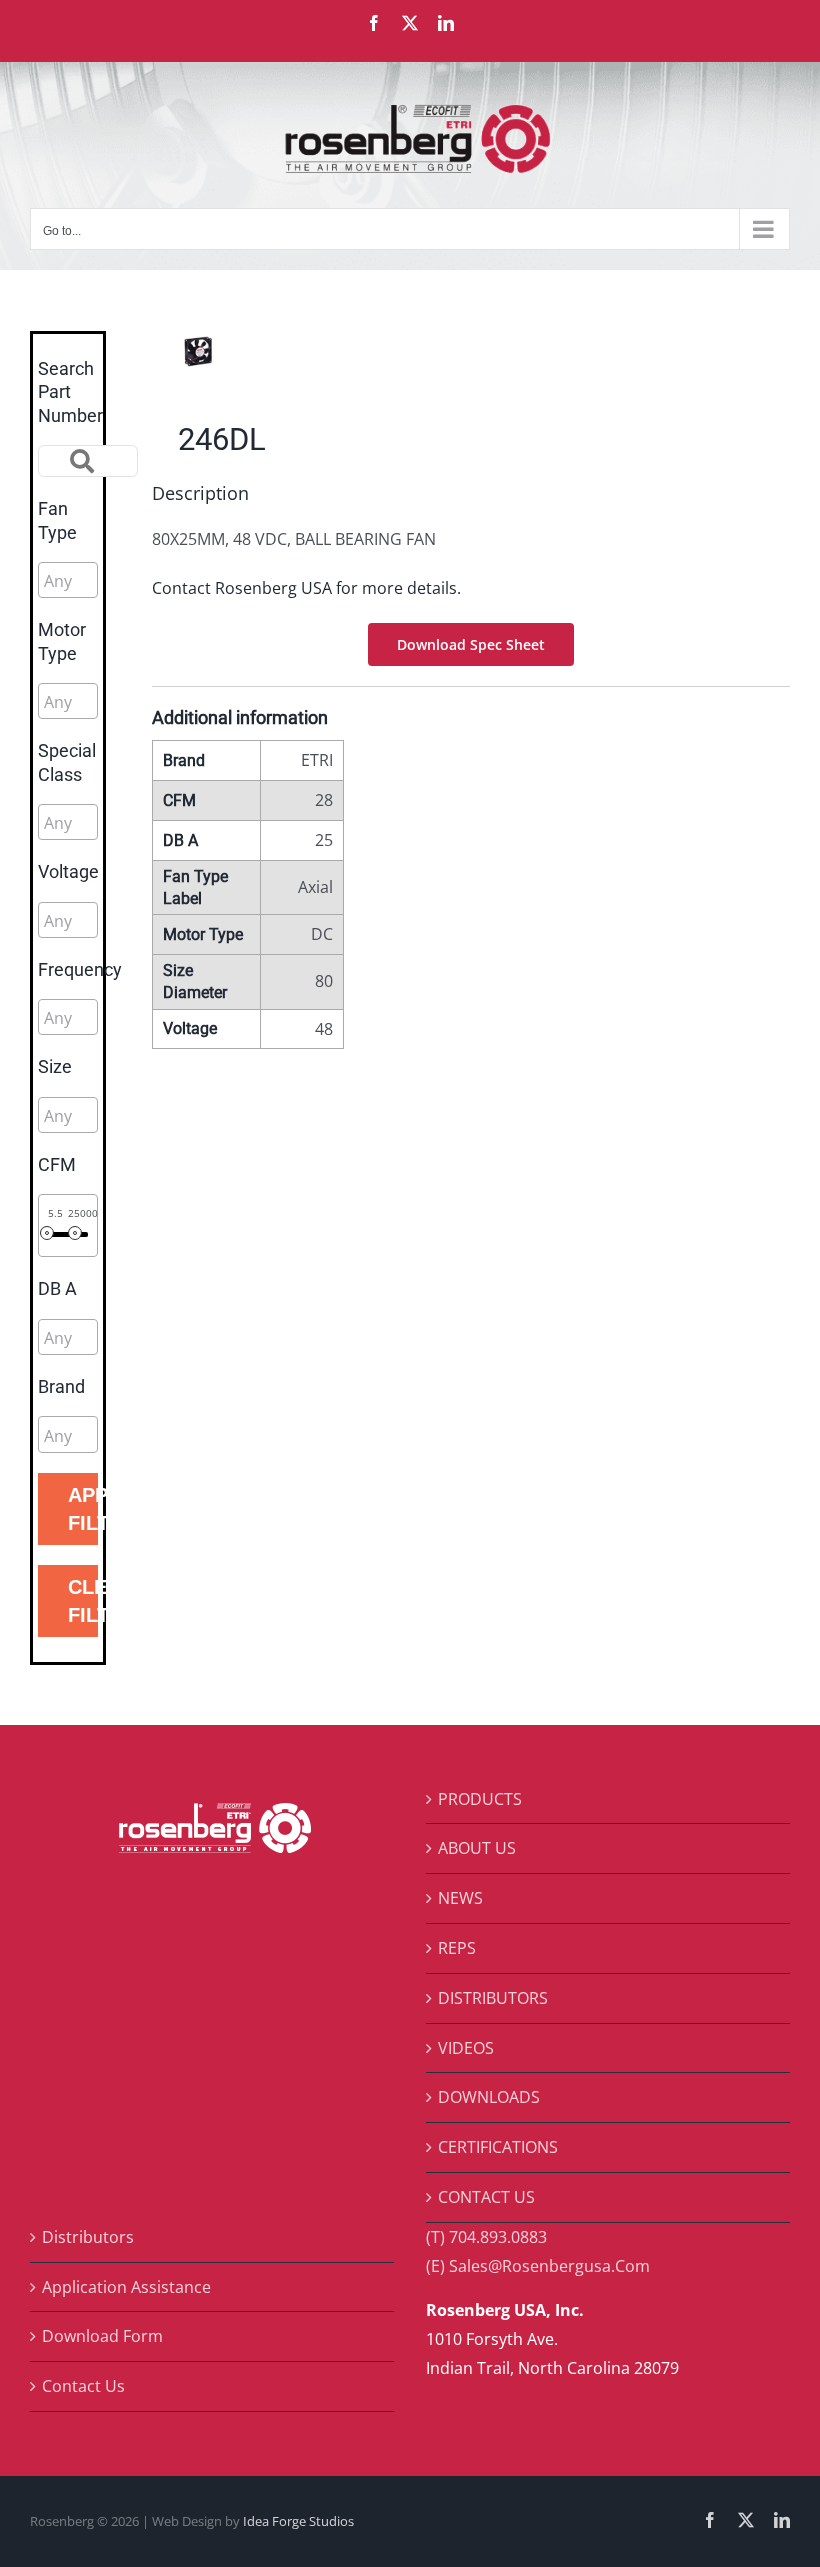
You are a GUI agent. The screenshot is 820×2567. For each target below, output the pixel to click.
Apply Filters (83, 1509)
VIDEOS (466, 2048)
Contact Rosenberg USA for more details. (306, 588)
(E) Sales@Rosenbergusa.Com (538, 2266)
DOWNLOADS (489, 2097)
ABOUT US (477, 1848)
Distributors (88, 2237)
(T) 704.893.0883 (486, 2237)
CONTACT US (486, 2197)
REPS (457, 1948)
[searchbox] (133, 581)
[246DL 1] (305, 350)
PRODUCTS (480, 1799)
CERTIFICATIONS (498, 2147)
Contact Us (83, 2386)
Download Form (102, 2336)
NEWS (460, 1898)
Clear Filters (83, 1601)
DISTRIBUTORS (493, 1998)
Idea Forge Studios (298, 2521)
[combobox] (68, 580)
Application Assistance (126, 2287)
